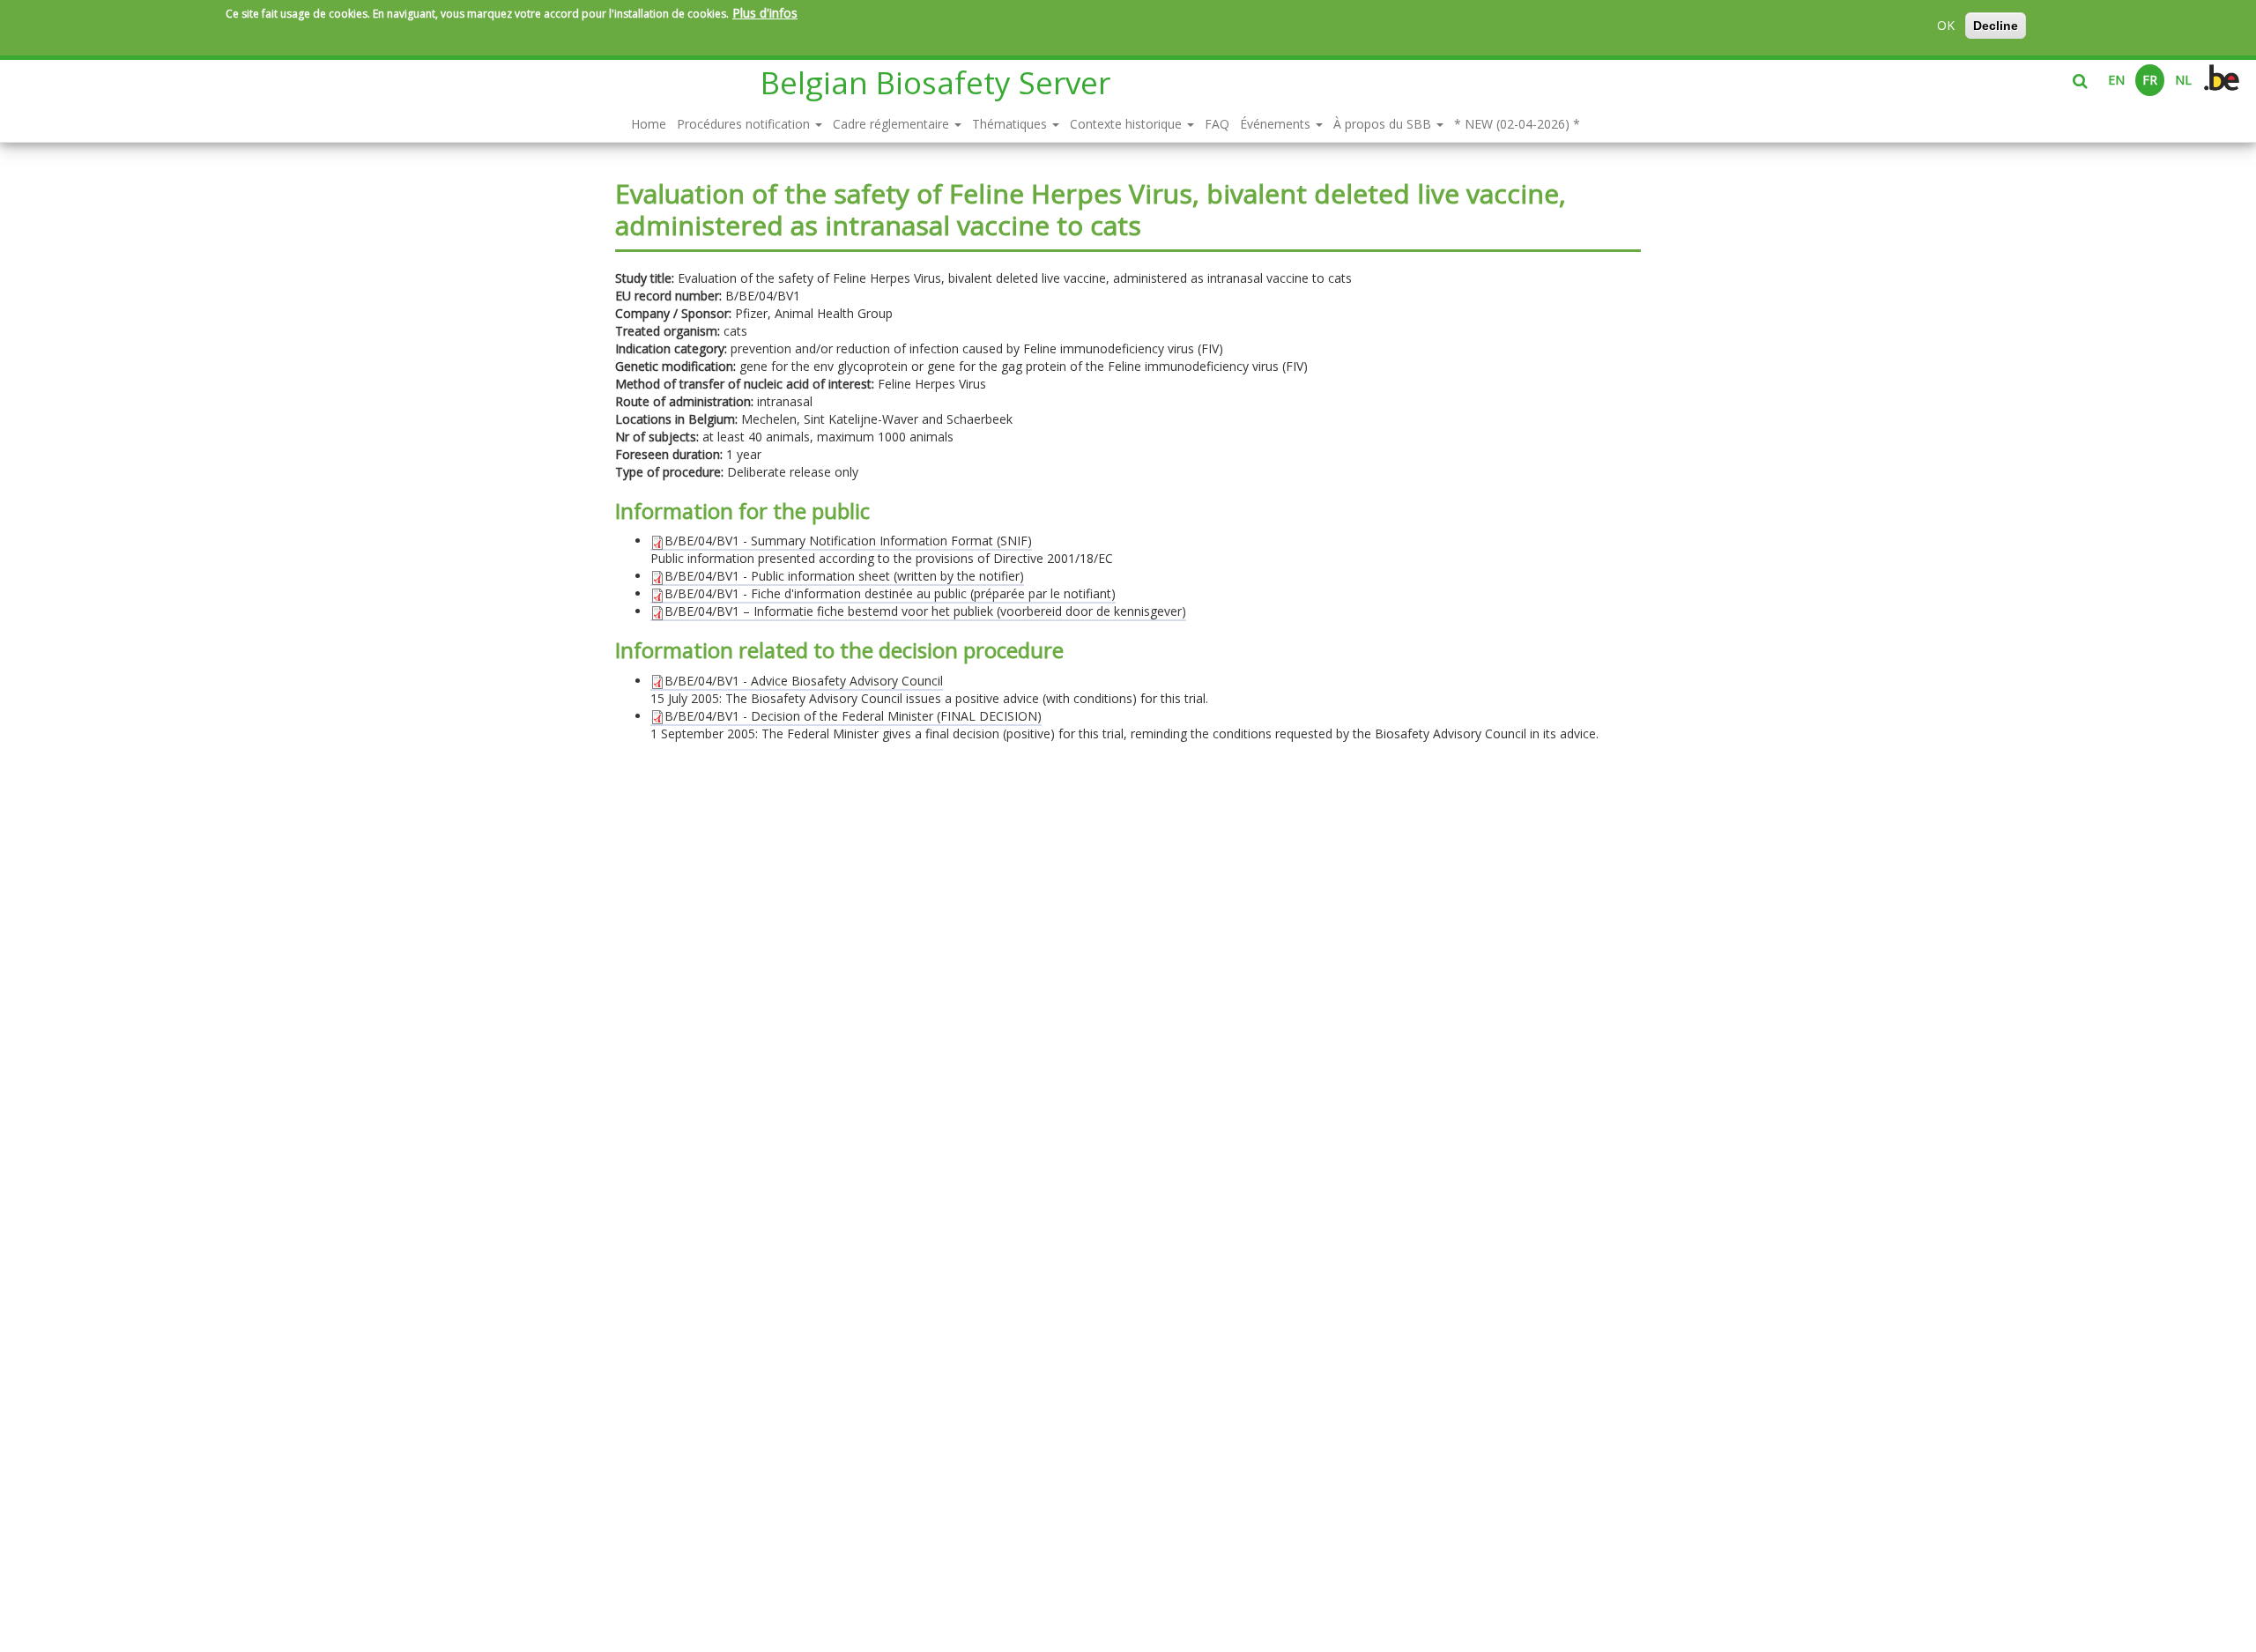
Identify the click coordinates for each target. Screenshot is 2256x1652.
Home (649, 124)
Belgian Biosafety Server (935, 82)
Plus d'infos (765, 13)
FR (2150, 80)
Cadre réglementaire (893, 124)
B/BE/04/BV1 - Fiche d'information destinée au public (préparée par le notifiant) (890, 593)
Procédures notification (745, 124)
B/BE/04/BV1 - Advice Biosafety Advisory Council (804, 681)
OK (1946, 25)
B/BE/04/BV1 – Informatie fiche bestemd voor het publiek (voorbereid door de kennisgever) (925, 611)
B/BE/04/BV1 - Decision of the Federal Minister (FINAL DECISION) (853, 716)
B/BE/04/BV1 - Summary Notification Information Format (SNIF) (848, 541)
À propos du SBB (1384, 124)
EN (2116, 80)
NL (2183, 80)
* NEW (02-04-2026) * (1517, 124)
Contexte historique (1128, 124)
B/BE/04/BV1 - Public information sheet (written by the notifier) (844, 576)
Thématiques (1011, 124)
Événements (1277, 124)
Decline (1996, 26)
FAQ (1217, 124)
